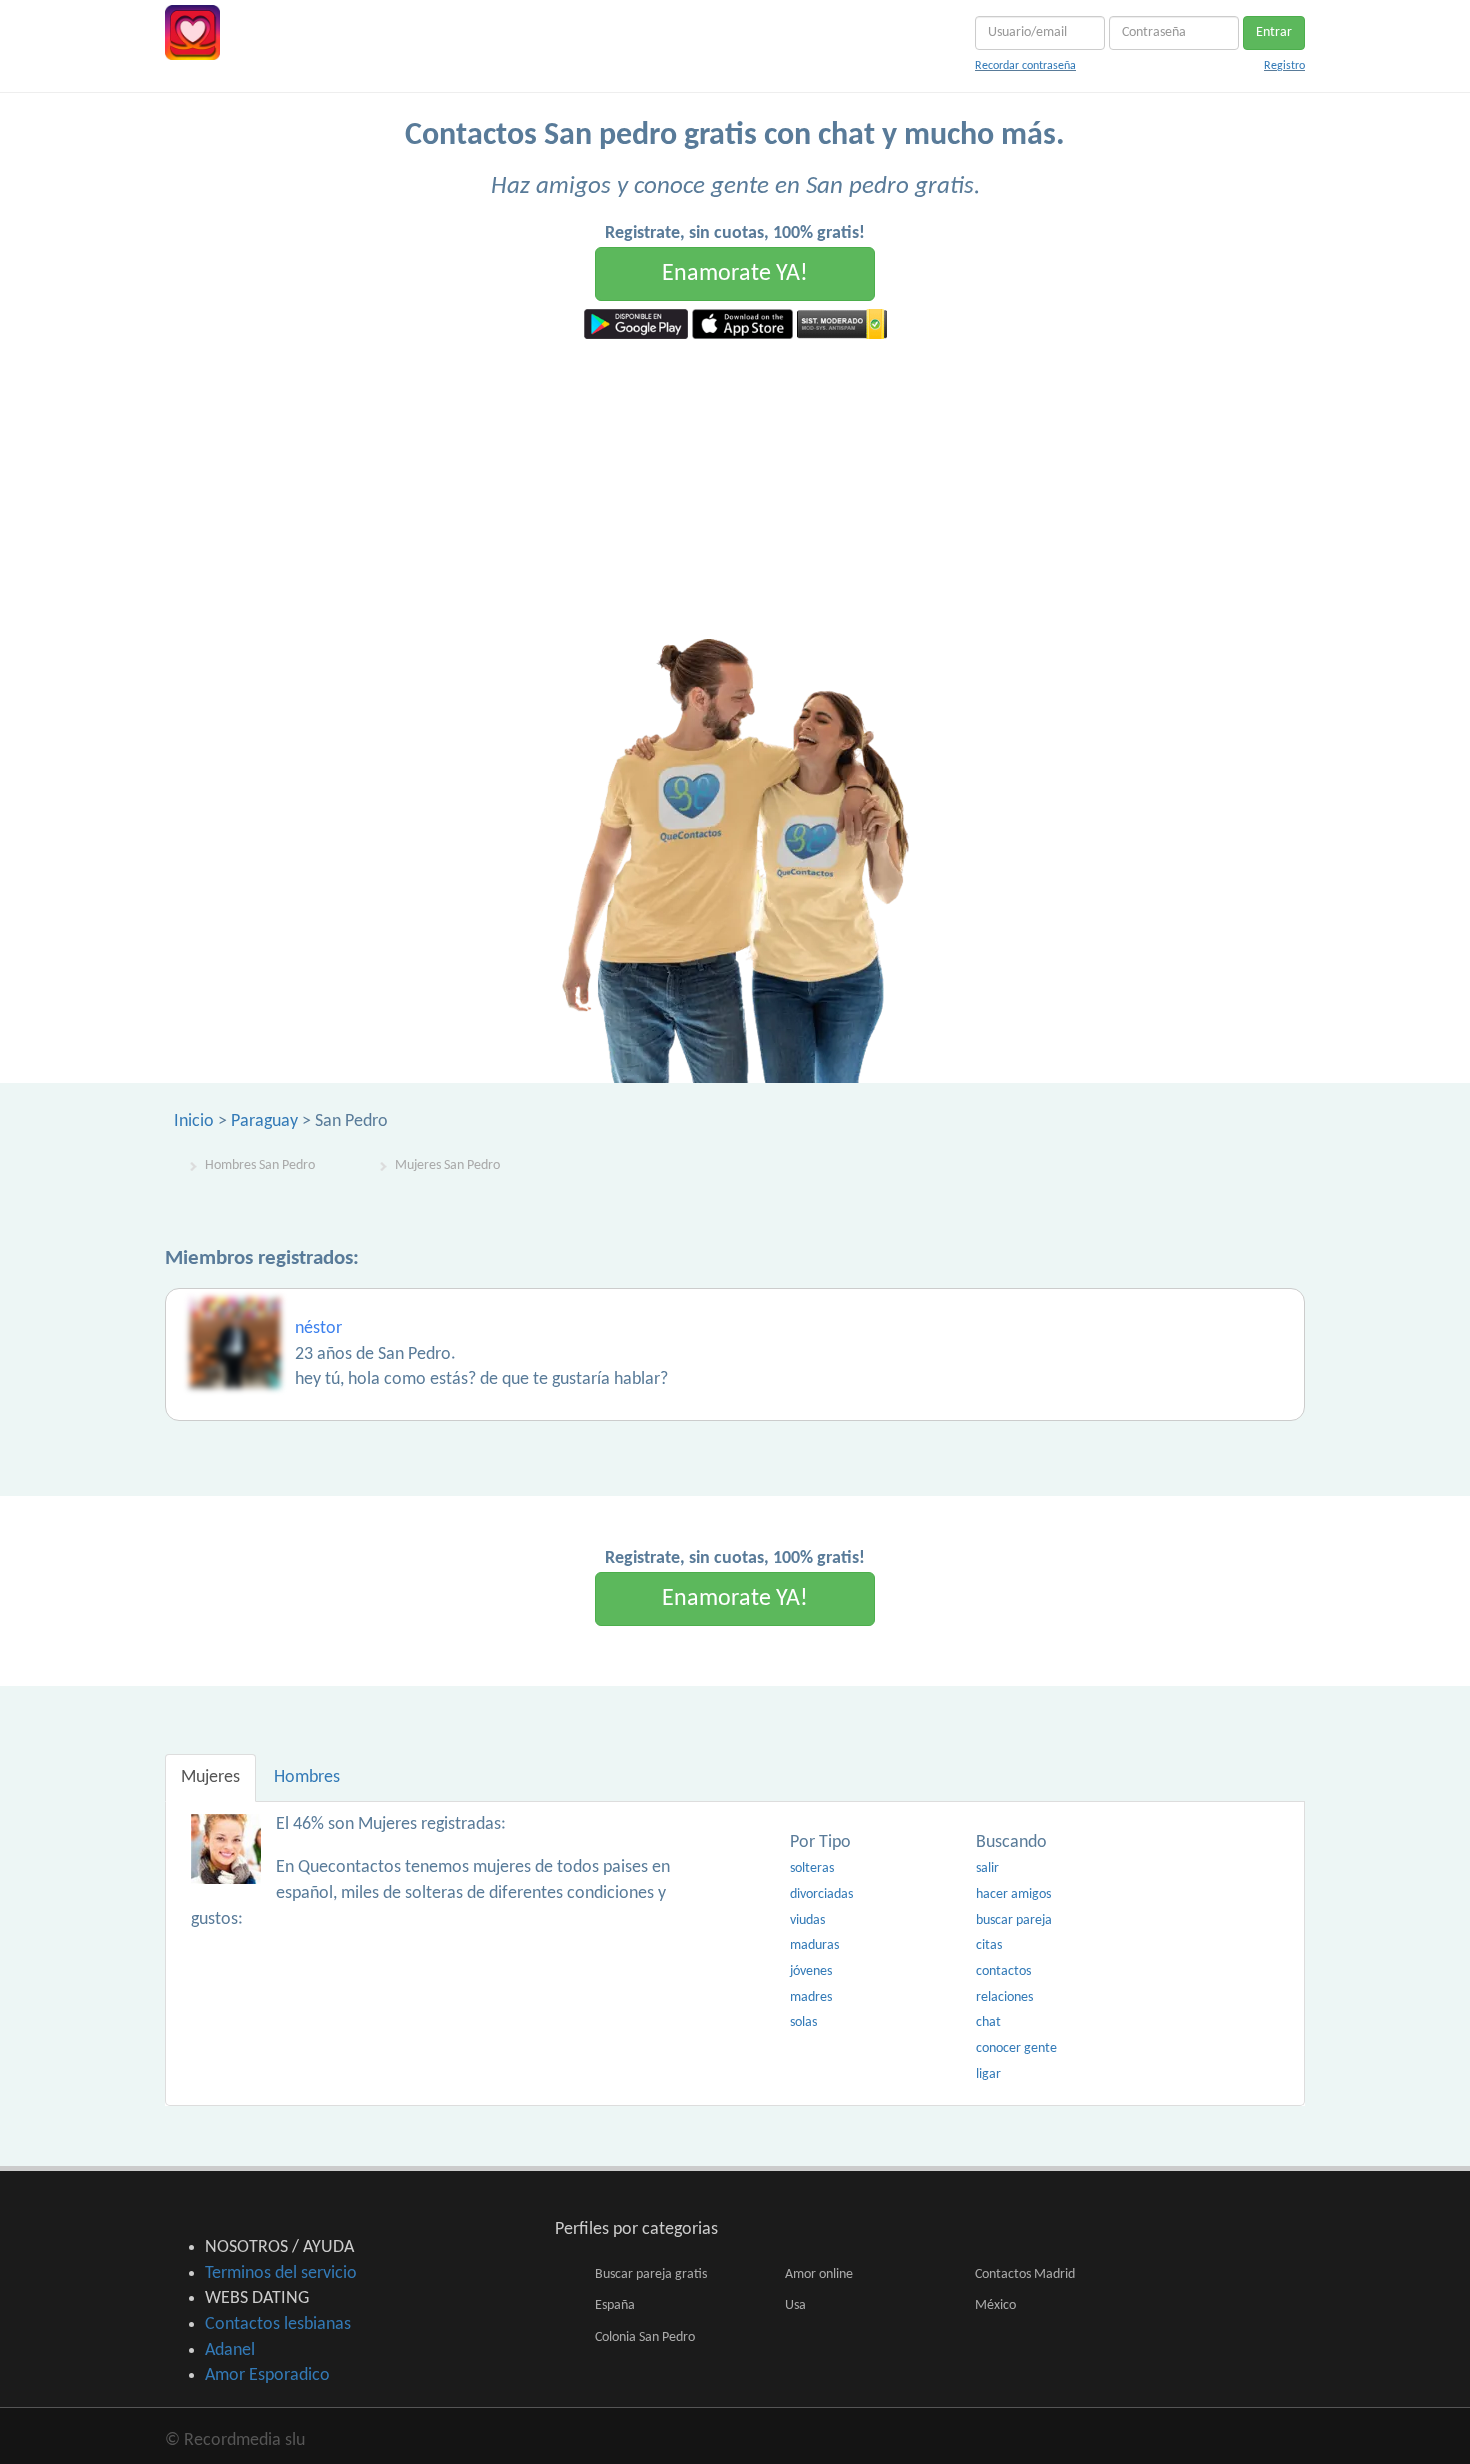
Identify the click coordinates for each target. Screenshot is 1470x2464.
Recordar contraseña (1025, 66)
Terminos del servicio (281, 2273)
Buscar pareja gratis (651, 2274)
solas (803, 2022)
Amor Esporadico (267, 2375)
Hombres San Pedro (260, 1165)
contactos (1003, 1971)
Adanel (230, 2350)
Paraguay (264, 1121)
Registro (1284, 66)
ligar (988, 2074)
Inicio (194, 1121)
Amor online (819, 2274)
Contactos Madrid (1025, 2274)
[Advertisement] (735, 489)
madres (811, 1997)
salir (987, 1868)
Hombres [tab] (307, 1777)
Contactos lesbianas (278, 2324)
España (615, 2305)
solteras (812, 1868)
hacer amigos (1013, 1894)
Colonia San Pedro (645, 2337)
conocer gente (1016, 2048)
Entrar (1274, 32)
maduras (814, 1945)
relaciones (1004, 1997)
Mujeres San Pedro (447, 1165)
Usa (795, 2305)
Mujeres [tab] (210, 1777)
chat (988, 2022)
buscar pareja (1014, 1920)
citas (989, 1945)
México (995, 2305)
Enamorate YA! (735, 274)
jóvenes (811, 1971)
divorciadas (821, 1894)
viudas (807, 1920)
